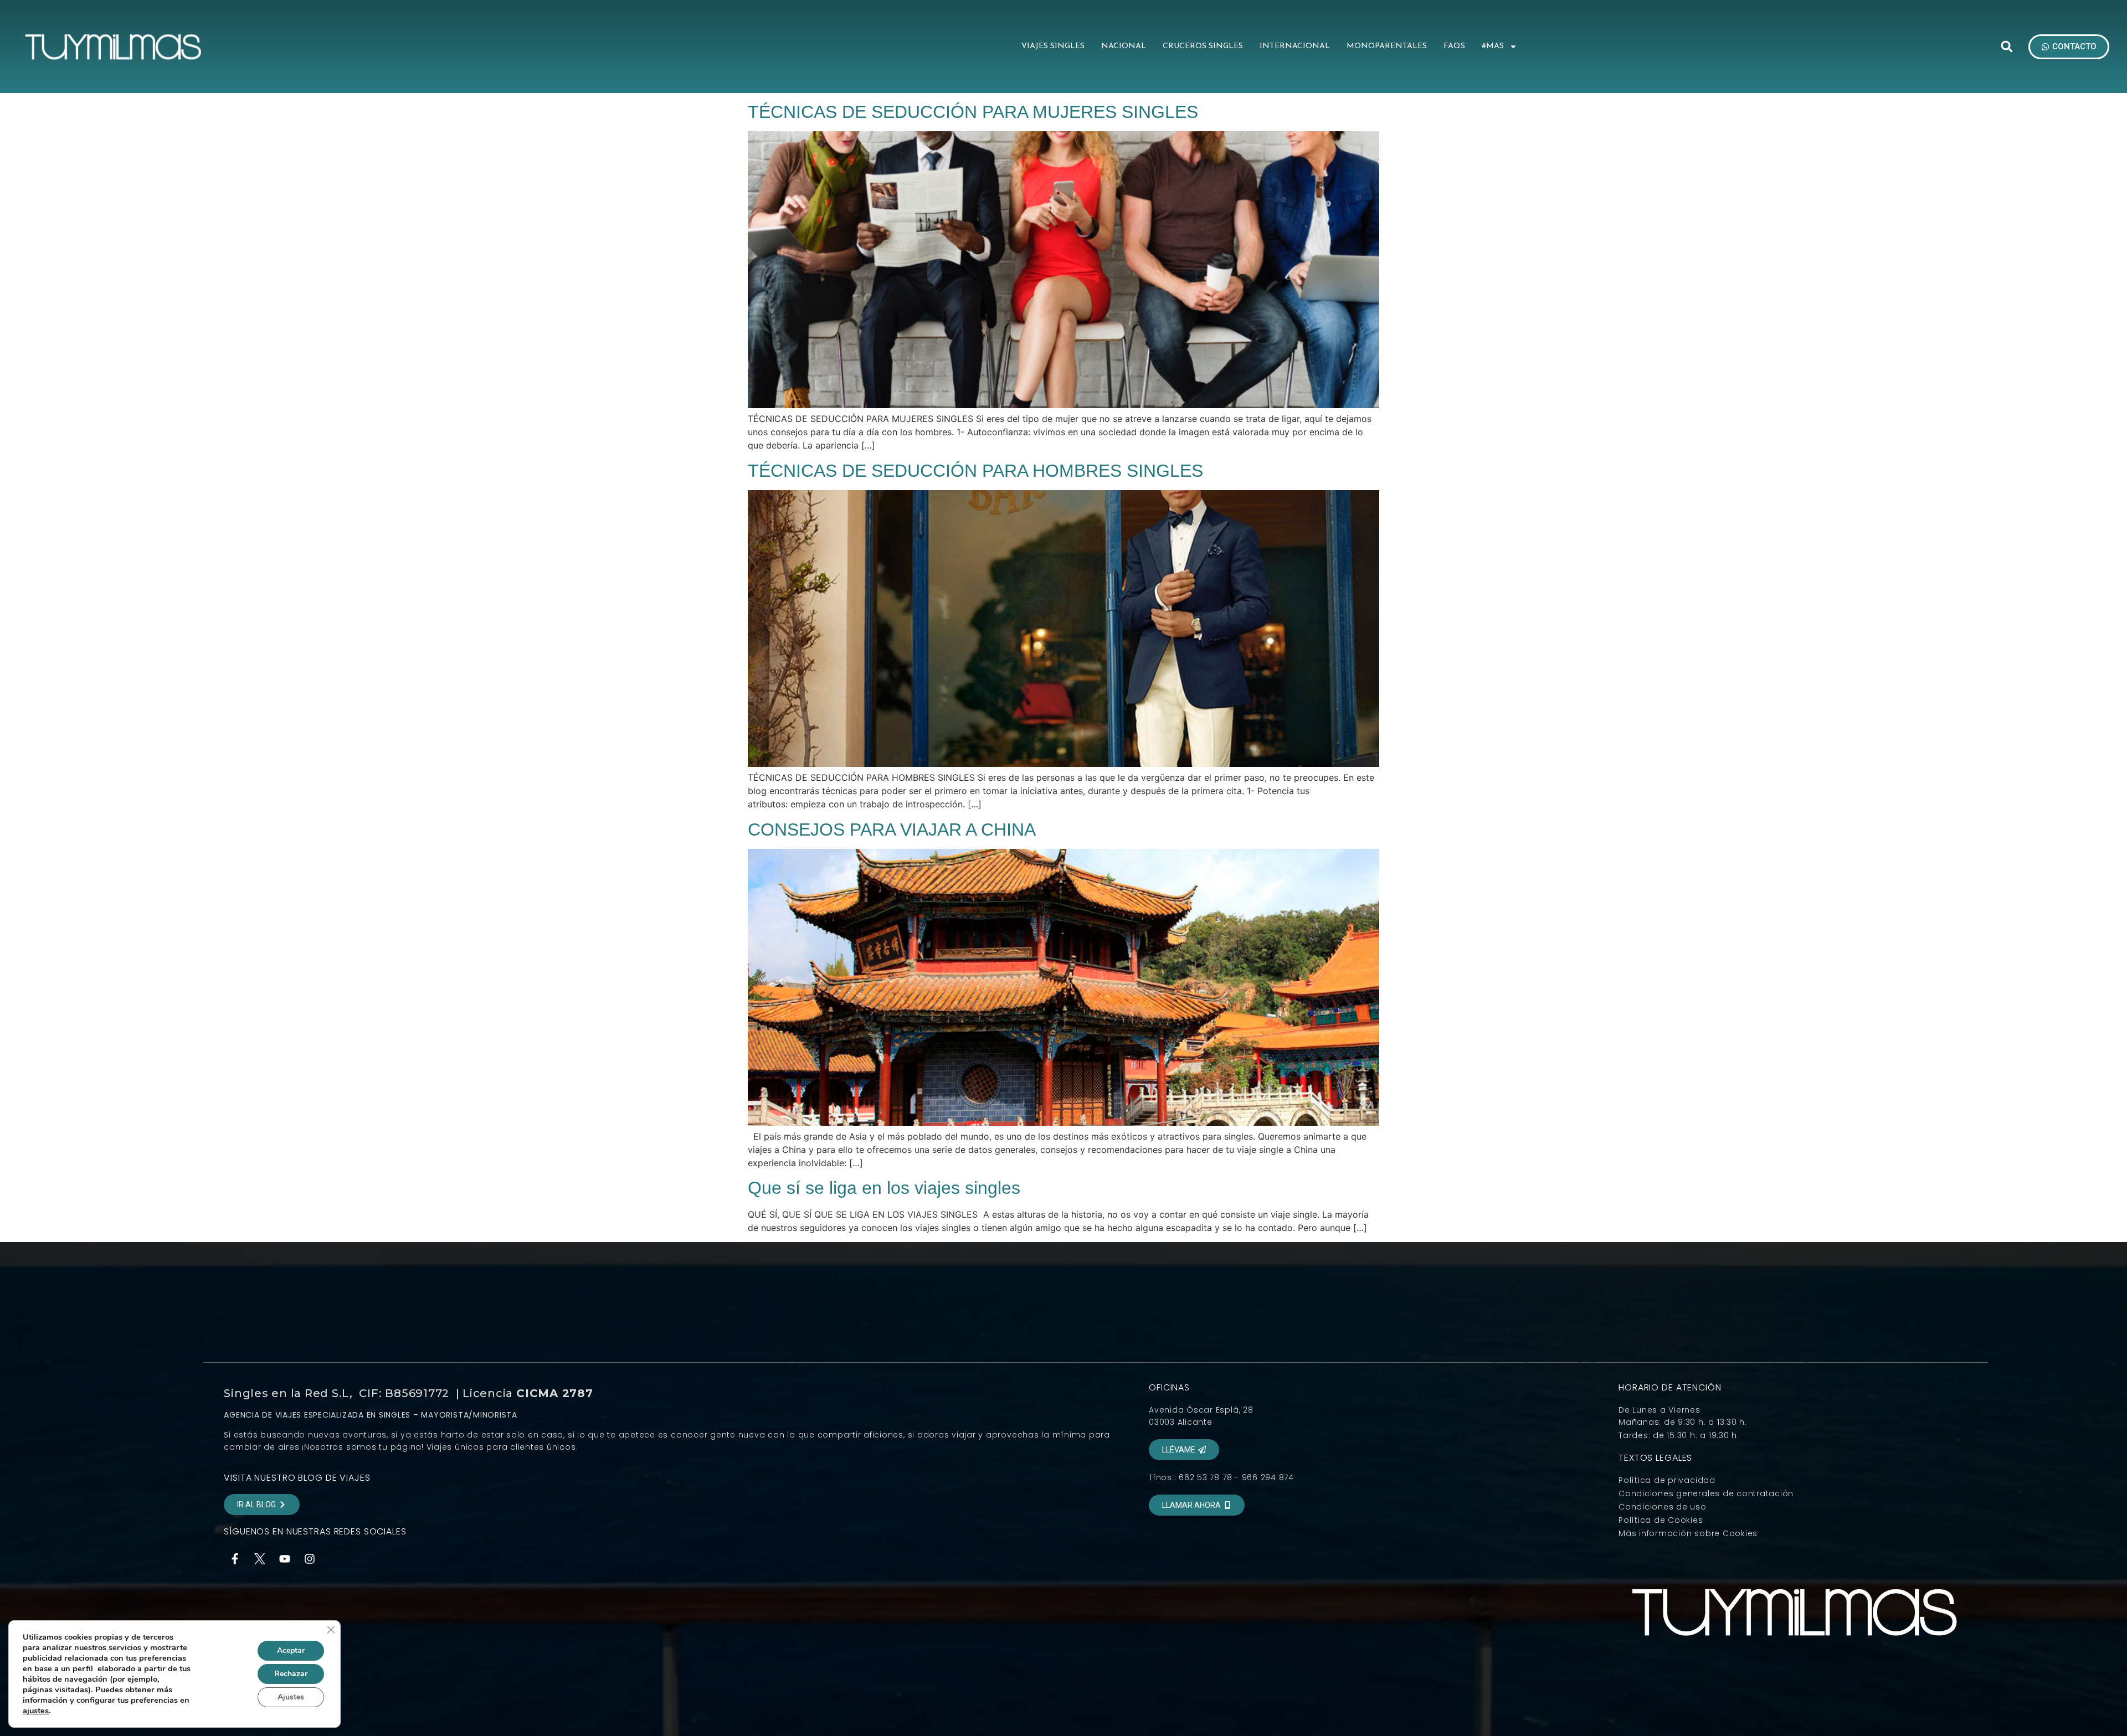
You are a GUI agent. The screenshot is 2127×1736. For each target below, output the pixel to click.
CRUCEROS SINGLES (1203, 46)
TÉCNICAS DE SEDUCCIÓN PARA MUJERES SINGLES (973, 112)
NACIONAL (1124, 46)
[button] (2007, 47)
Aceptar (291, 1650)
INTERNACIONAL (1295, 46)
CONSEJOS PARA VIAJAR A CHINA (892, 830)
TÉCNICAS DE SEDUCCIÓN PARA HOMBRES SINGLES (975, 471)
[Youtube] (285, 1559)
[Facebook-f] (235, 1559)
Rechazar (291, 1674)
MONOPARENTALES (1387, 46)
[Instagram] (310, 1559)
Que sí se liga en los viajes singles (884, 1188)
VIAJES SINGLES (1053, 46)
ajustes (36, 1711)
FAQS (1454, 46)
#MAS (1493, 46)
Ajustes (291, 1697)
